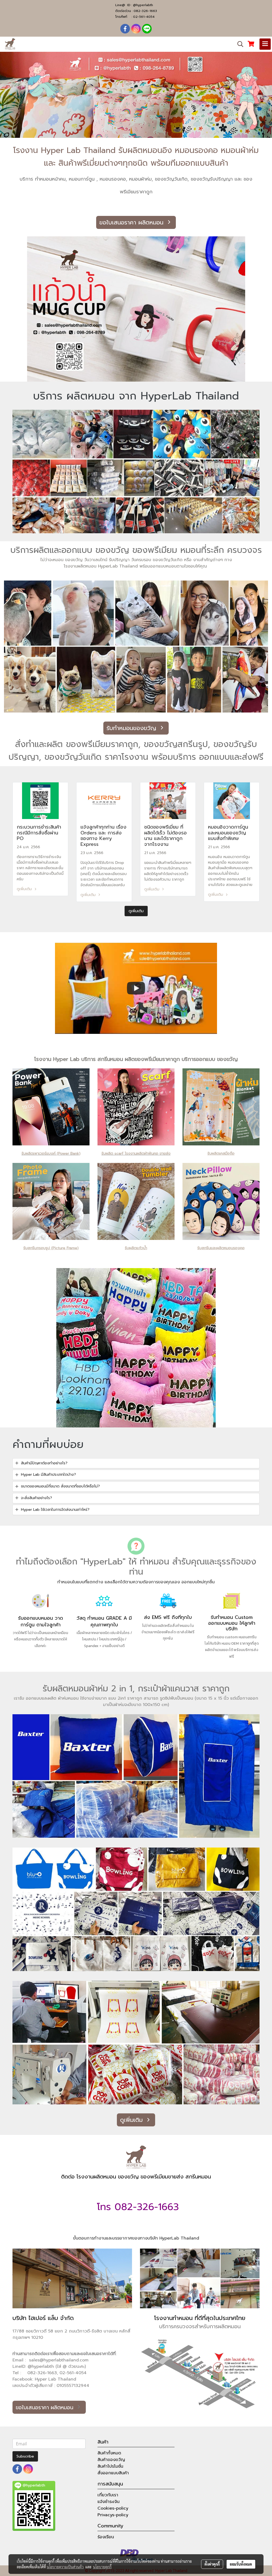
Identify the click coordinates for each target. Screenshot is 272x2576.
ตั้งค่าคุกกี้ (212, 2564)
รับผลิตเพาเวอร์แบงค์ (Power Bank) (51, 1153)
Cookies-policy (113, 2508)
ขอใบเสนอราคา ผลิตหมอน (132, 222)
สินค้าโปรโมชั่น (110, 2466)
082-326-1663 (145, 11)
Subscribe (25, 2456)
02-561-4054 (144, 17)
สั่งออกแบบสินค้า (113, 2473)
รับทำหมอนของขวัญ (132, 728)
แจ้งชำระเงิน (109, 2502)
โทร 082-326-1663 (136, 2207)
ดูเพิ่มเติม (25, 889)
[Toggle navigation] (265, 44)
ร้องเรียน (106, 2537)
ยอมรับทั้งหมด (241, 2564)
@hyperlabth (143, 5)
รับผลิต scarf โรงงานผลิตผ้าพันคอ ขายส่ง (136, 1153)
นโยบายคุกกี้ (102, 2567)
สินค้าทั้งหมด (109, 2453)
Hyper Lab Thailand (56, 2379)
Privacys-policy (113, 2515)
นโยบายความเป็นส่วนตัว (65, 2567)
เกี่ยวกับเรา (108, 2495)
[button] (239, 44)
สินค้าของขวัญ (111, 2460)
